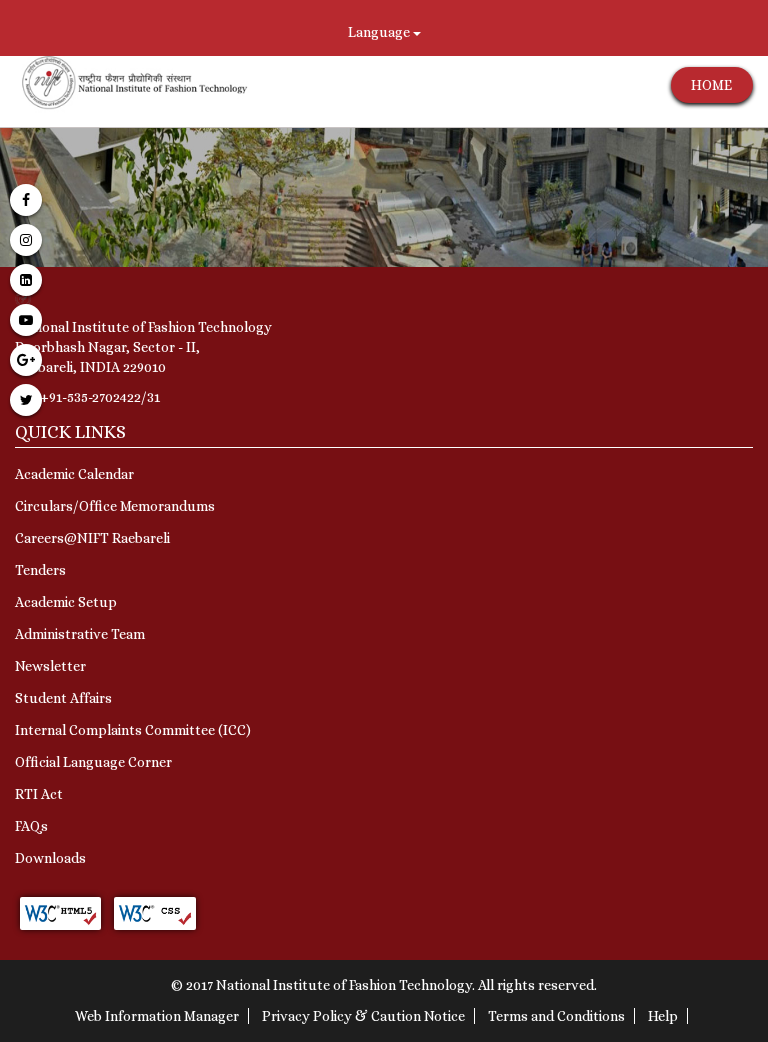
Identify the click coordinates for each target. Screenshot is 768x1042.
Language (380, 32)
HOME (711, 85)
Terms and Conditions (556, 1016)
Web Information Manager (157, 1016)
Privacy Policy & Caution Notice (363, 1016)
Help (663, 1016)
